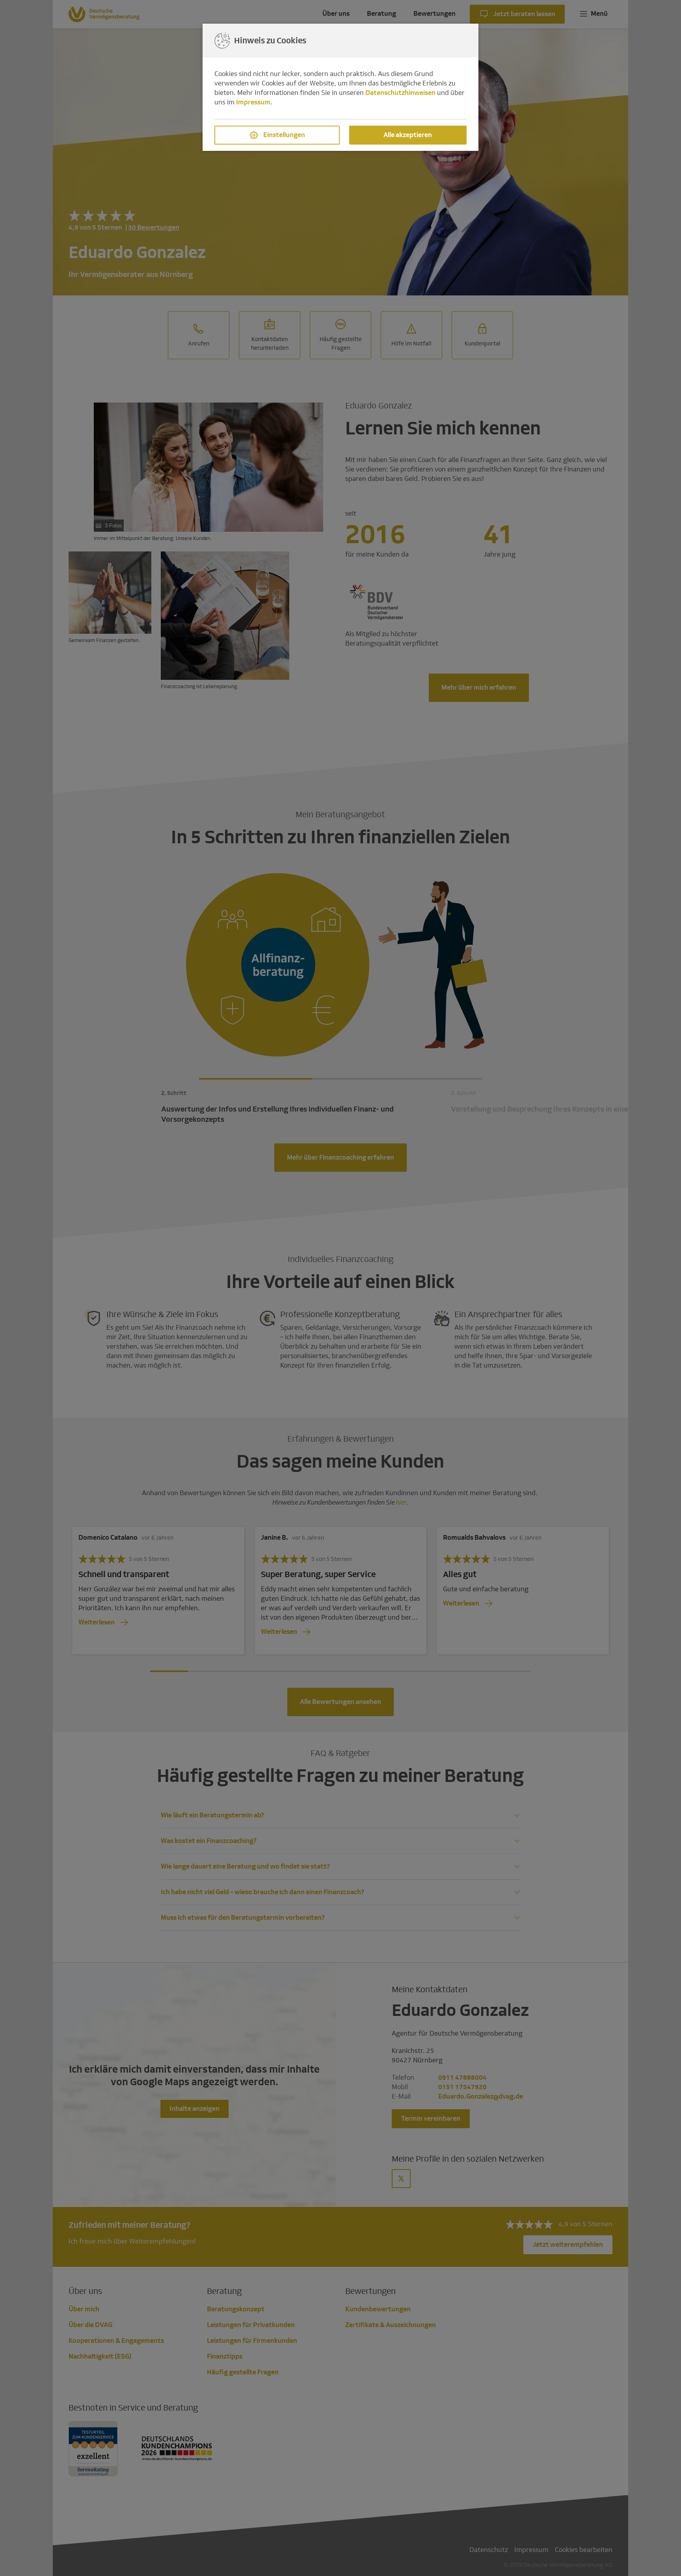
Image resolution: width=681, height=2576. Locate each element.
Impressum (253, 102)
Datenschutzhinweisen (400, 93)
